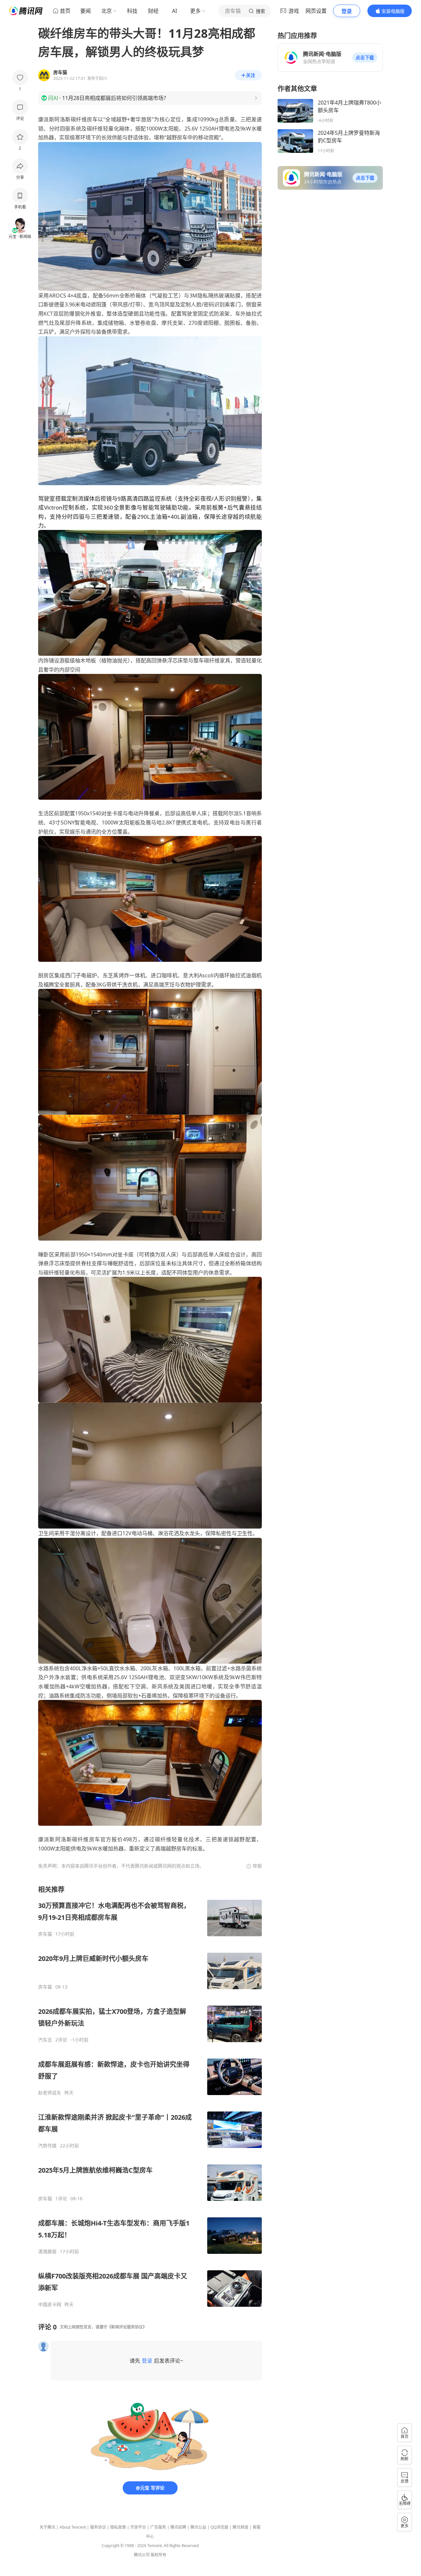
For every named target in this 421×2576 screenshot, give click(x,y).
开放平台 (138, 2527)
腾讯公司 (142, 2555)
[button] (365, 58)
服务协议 (98, 2527)
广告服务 (158, 2527)
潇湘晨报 (47, 2252)
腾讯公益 (198, 2527)
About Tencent (73, 2527)
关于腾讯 (47, 2527)
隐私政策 (118, 2527)
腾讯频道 (240, 2527)
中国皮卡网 (50, 2304)
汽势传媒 (47, 2146)
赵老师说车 (50, 2093)
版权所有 (159, 2555)
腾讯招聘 (178, 2527)
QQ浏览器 (219, 2527)
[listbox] (150, 2096)
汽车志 (45, 2040)
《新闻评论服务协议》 (127, 2327)
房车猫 (45, 1934)
